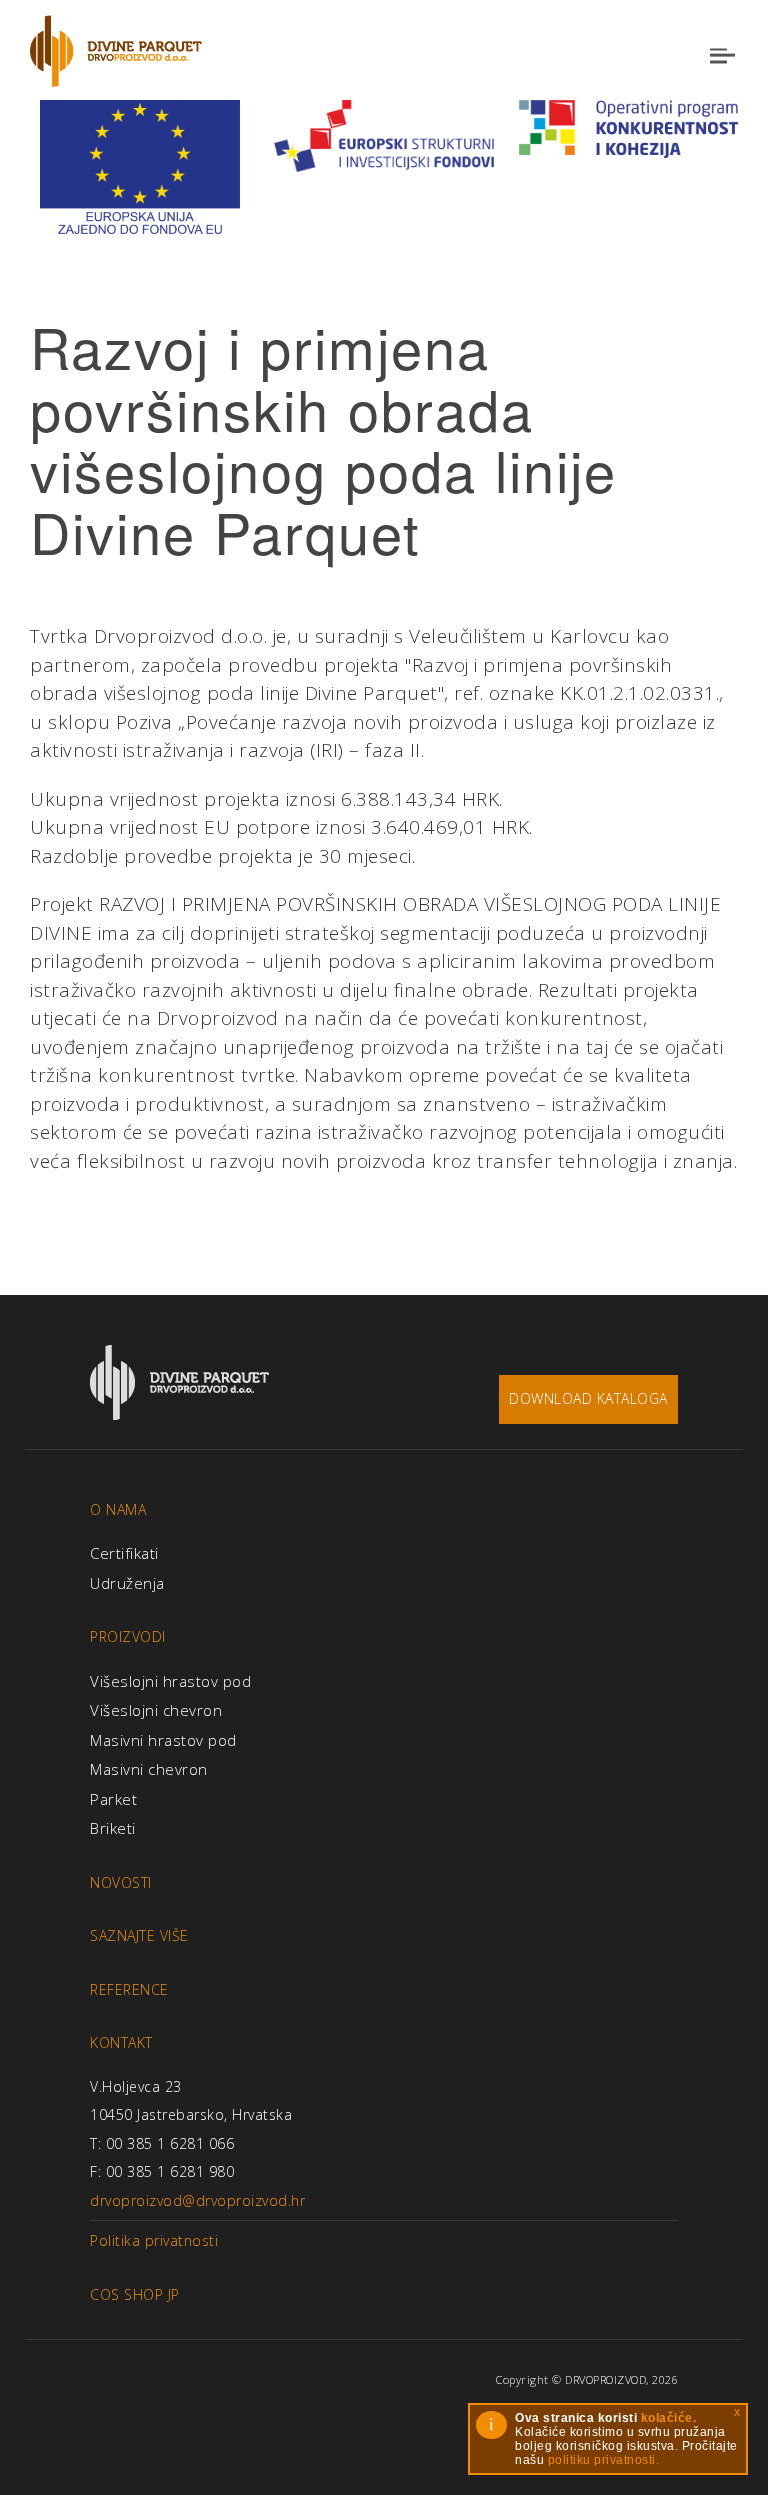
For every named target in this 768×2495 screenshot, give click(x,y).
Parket (113, 1799)
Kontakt (121, 2042)
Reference (129, 1989)
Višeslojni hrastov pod (170, 1681)
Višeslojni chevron (156, 1710)
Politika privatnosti (154, 2240)
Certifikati (124, 1553)
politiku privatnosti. (604, 2460)
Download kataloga (588, 1398)
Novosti (121, 1882)
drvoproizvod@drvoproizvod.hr (197, 2200)
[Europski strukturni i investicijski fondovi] (383, 134)
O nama (118, 1509)
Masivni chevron (149, 1769)
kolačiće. (669, 2418)
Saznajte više (139, 1935)
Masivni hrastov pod (163, 1740)
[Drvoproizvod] (116, 51)
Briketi (113, 1828)
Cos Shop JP (135, 2294)
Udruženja (127, 1583)
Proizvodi (128, 1636)
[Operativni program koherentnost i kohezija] (628, 127)
